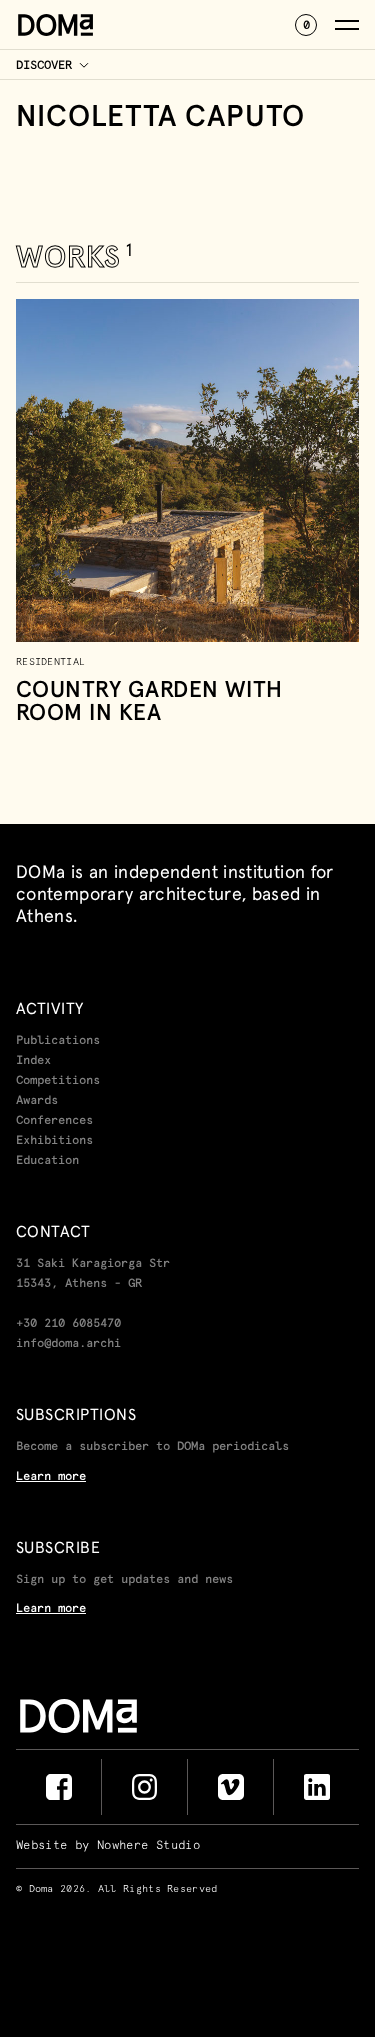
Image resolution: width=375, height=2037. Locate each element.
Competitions (58, 1081)
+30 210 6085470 (68, 1324)
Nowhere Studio (148, 1846)
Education (47, 1161)
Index (33, 1061)
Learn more (51, 1477)
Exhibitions (54, 1141)
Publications (58, 1041)
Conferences (54, 1121)
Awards (37, 1101)
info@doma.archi (68, 1344)
